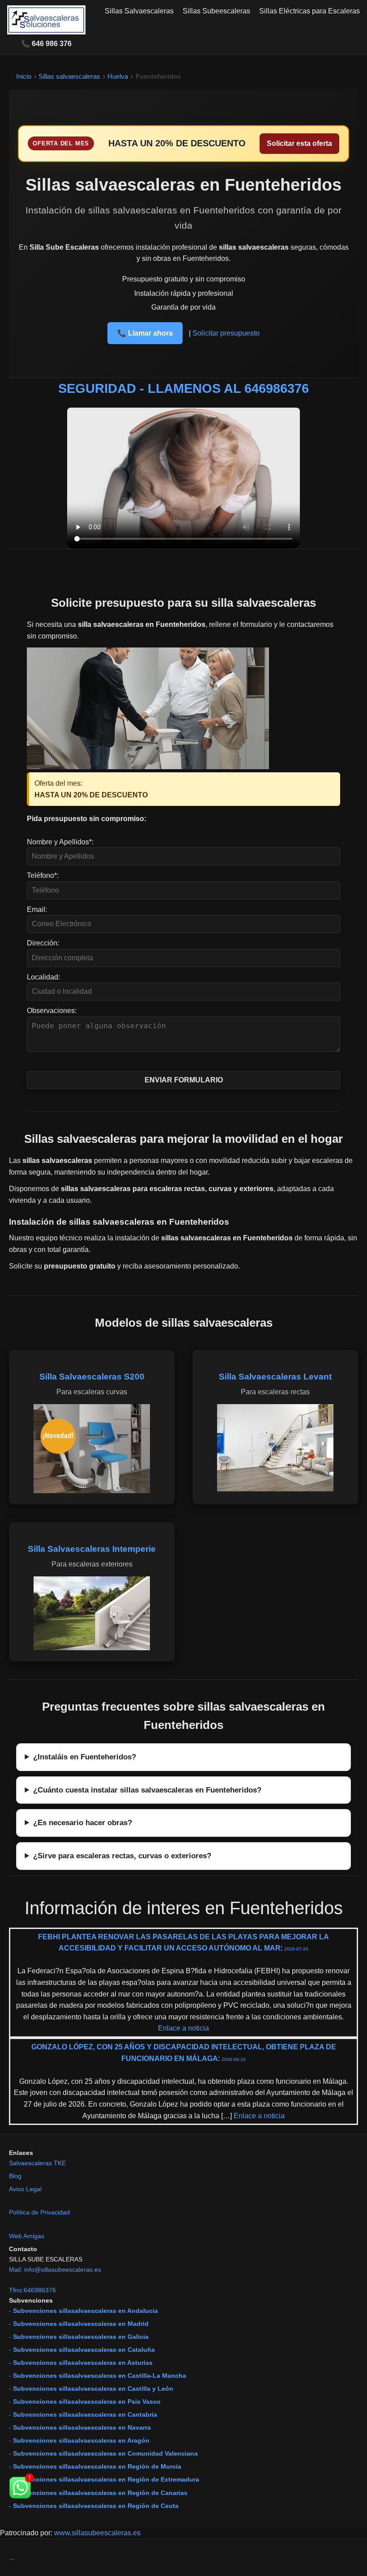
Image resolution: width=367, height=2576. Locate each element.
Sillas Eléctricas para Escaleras (309, 11)
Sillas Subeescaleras (216, 11)
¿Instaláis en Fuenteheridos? (85, 1757)
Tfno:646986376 (32, 2290)
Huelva (118, 76)
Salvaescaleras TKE (37, 2163)
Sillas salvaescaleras (69, 76)
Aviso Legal (25, 2189)
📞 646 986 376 (46, 44)
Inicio (24, 76)
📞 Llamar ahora (145, 333)
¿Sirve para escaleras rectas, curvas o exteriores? (122, 1856)
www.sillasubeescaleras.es (97, 2533)
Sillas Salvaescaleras (139, 11)
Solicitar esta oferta (299, 143)
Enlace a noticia (183, 2028)
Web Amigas (27, 2236)
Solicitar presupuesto (226, 333)
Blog (15, 2176)
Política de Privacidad (39, 2212)
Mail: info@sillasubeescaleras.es (55, 2269)
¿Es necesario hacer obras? (83, 1822)
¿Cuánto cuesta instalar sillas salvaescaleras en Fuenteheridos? (147, 1790)
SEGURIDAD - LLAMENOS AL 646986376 (183, 388)
